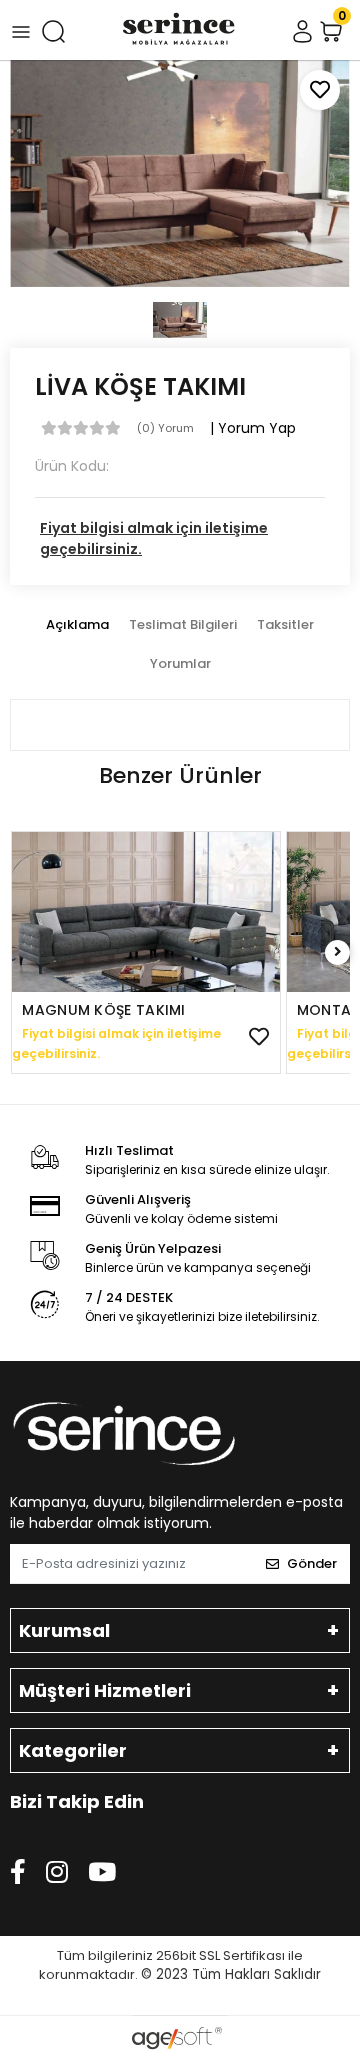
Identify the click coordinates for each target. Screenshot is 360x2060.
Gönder (312, 1563)
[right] (338, 952)
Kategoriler (73, 1750)
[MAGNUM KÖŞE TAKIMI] (145, 912)
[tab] (77, 625)
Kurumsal (64, 1630)
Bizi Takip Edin (77, 1801)
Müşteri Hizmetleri (105, 1690)
